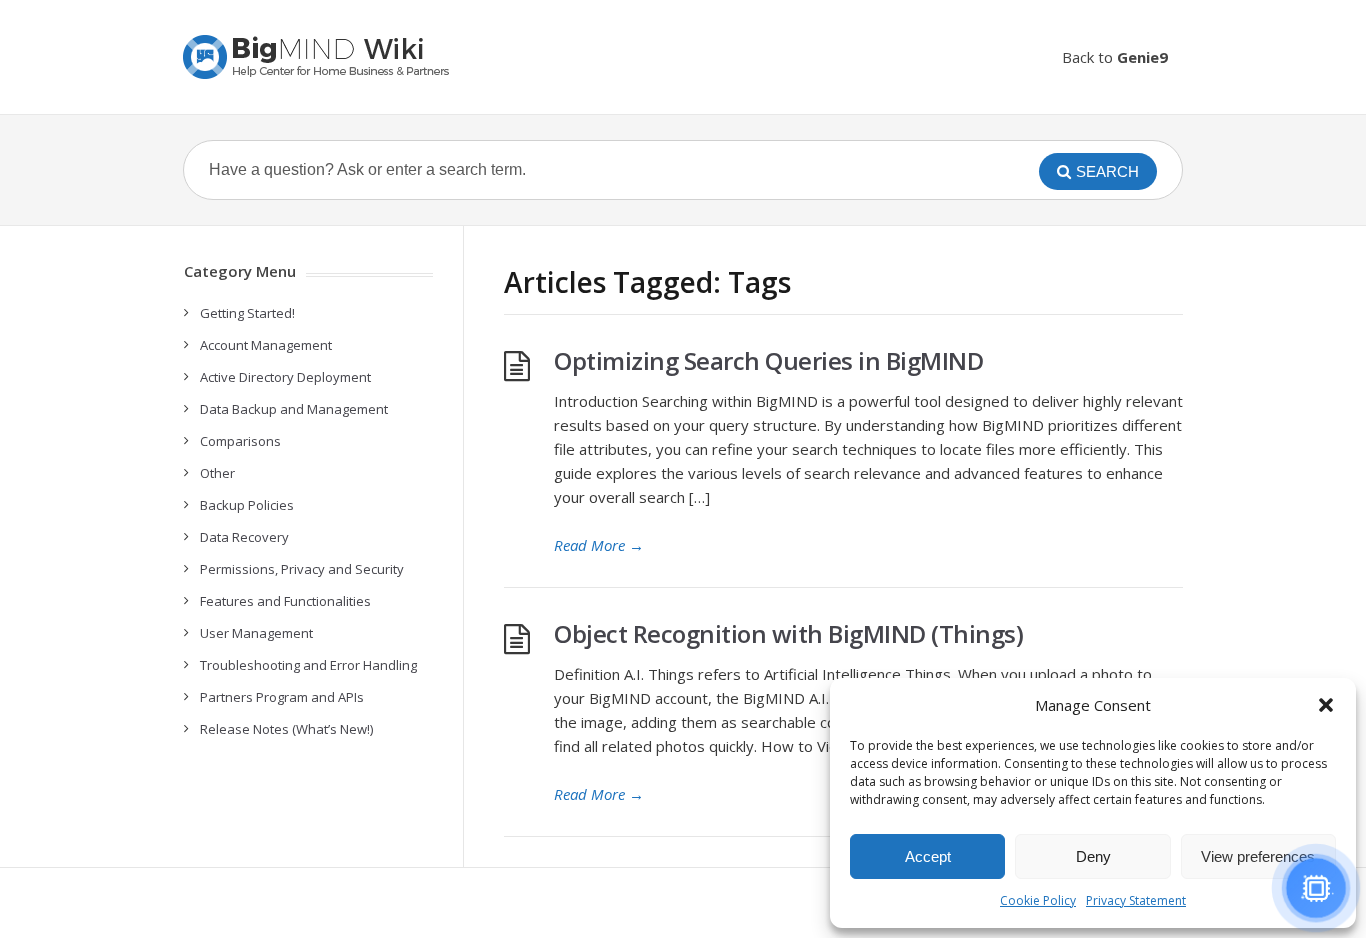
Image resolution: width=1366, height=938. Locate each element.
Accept (928, 856)
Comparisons (240, 441)
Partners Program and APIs (282, 697)
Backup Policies (247, 505)
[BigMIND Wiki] (318, 57)
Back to (1115, 57)
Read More (599, 545)
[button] (1326, 705)
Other (217, 473)
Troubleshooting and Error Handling (308, 665)
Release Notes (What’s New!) (286, 729)
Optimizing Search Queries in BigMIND (768, 360)
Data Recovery (244, 537)
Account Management (266, 345)
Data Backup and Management (294, 409)
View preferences (1258, 856)
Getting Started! (247, 313)
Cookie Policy (1038, 900)
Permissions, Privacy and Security (302, 569)
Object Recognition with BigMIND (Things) (788, 633)
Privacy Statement (1136, 900)
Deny (1093, 856)
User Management (256, 633)
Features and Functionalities (285, 601)
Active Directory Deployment (285, 377)
